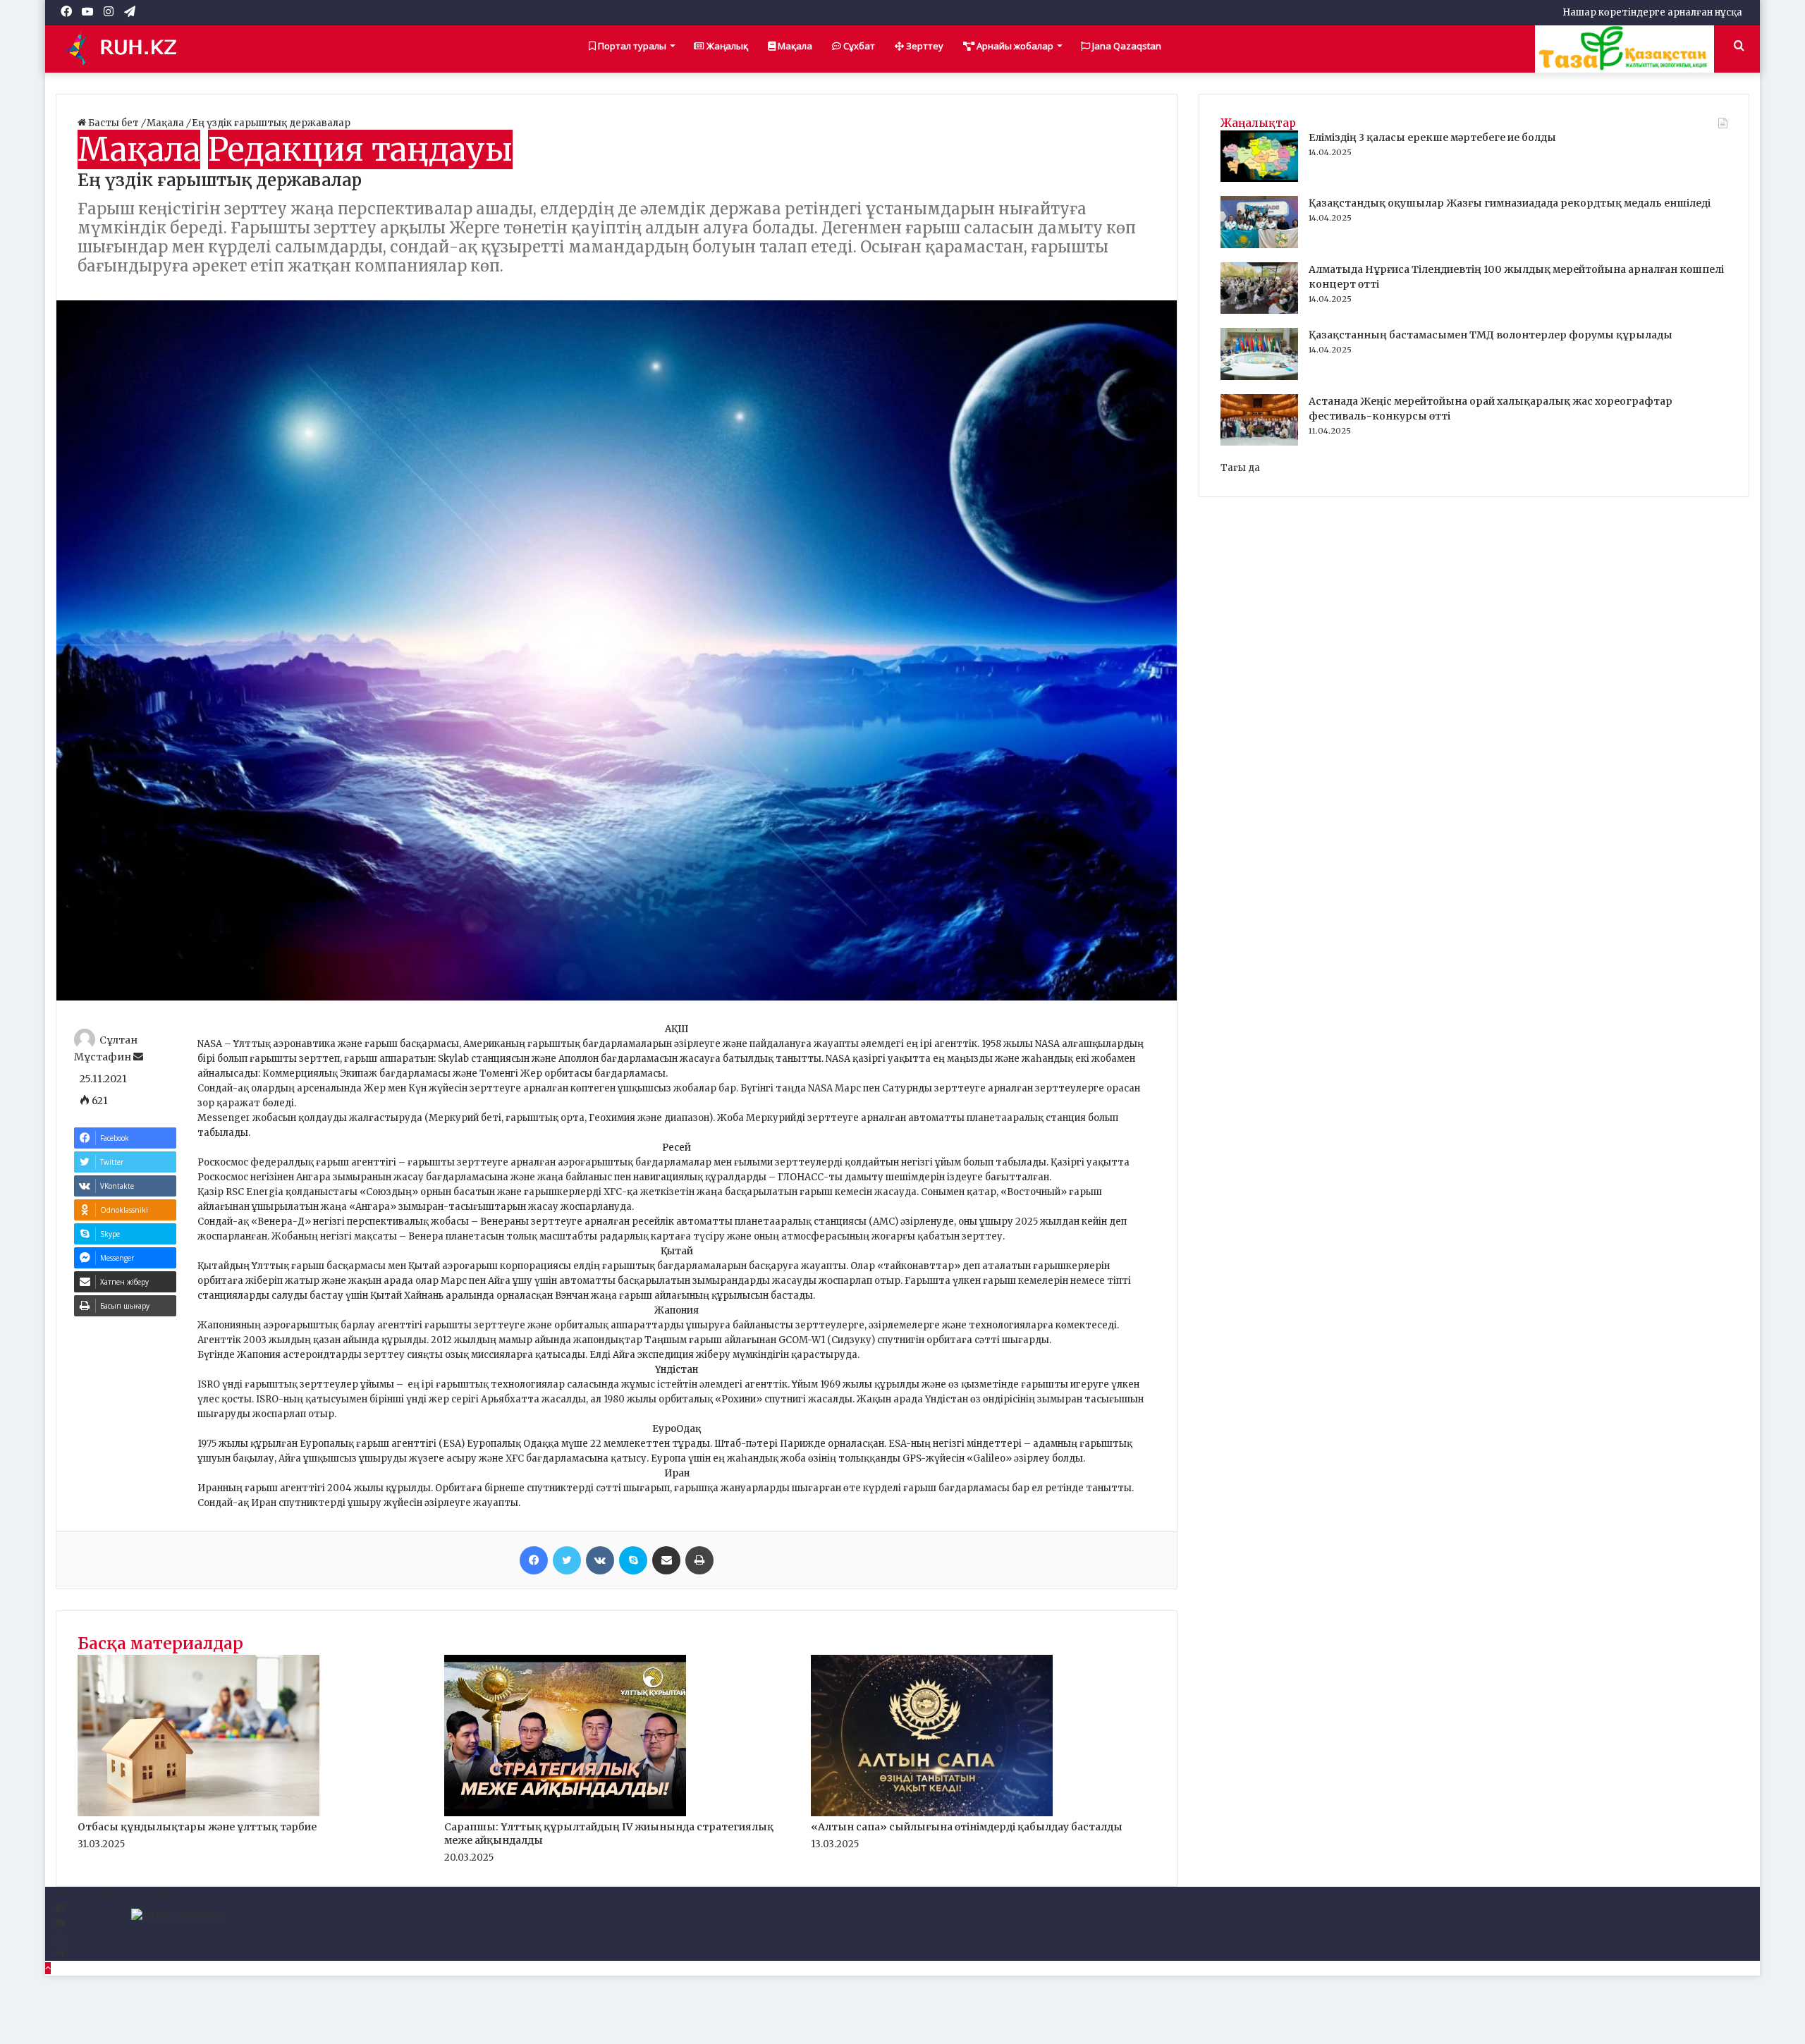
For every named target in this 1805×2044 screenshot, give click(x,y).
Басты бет (114, 123)
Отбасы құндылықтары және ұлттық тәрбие (197, 1827)
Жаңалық (726, 46)
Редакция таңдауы (360, 149)
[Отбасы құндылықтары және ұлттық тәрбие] (198, 1813)
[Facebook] (534, 1560)
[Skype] (633, 1560)
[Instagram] (60, 1939)
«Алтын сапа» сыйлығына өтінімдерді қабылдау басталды (967, 1827)
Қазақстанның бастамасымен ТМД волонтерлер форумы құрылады (1491, 335)
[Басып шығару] (699, 1560)
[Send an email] (138, 1057)
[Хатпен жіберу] (666, 1560)
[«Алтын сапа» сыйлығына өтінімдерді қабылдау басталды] (932, 1813)
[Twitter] (567, 1560)
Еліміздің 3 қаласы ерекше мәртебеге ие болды (1432, 137)
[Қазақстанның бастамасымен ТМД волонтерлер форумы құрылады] (1259, 377)
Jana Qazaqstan (1126, 46)
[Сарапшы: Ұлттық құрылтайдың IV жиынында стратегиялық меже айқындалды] (565, 1813)
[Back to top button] (48, 1968)
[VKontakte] (600, 1560)
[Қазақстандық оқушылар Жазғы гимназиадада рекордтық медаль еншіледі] (1259, 245)
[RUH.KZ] (126, 49)
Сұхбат (858, 46)
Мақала (794, 46)
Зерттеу (924, 46)
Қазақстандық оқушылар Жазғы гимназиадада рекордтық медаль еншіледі (1510, 203)
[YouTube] (60, 1924)
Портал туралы (631, 46)
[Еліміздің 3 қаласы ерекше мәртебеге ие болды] (1259, 179)
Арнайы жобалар (1014, 46)
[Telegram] (60, 1953)
